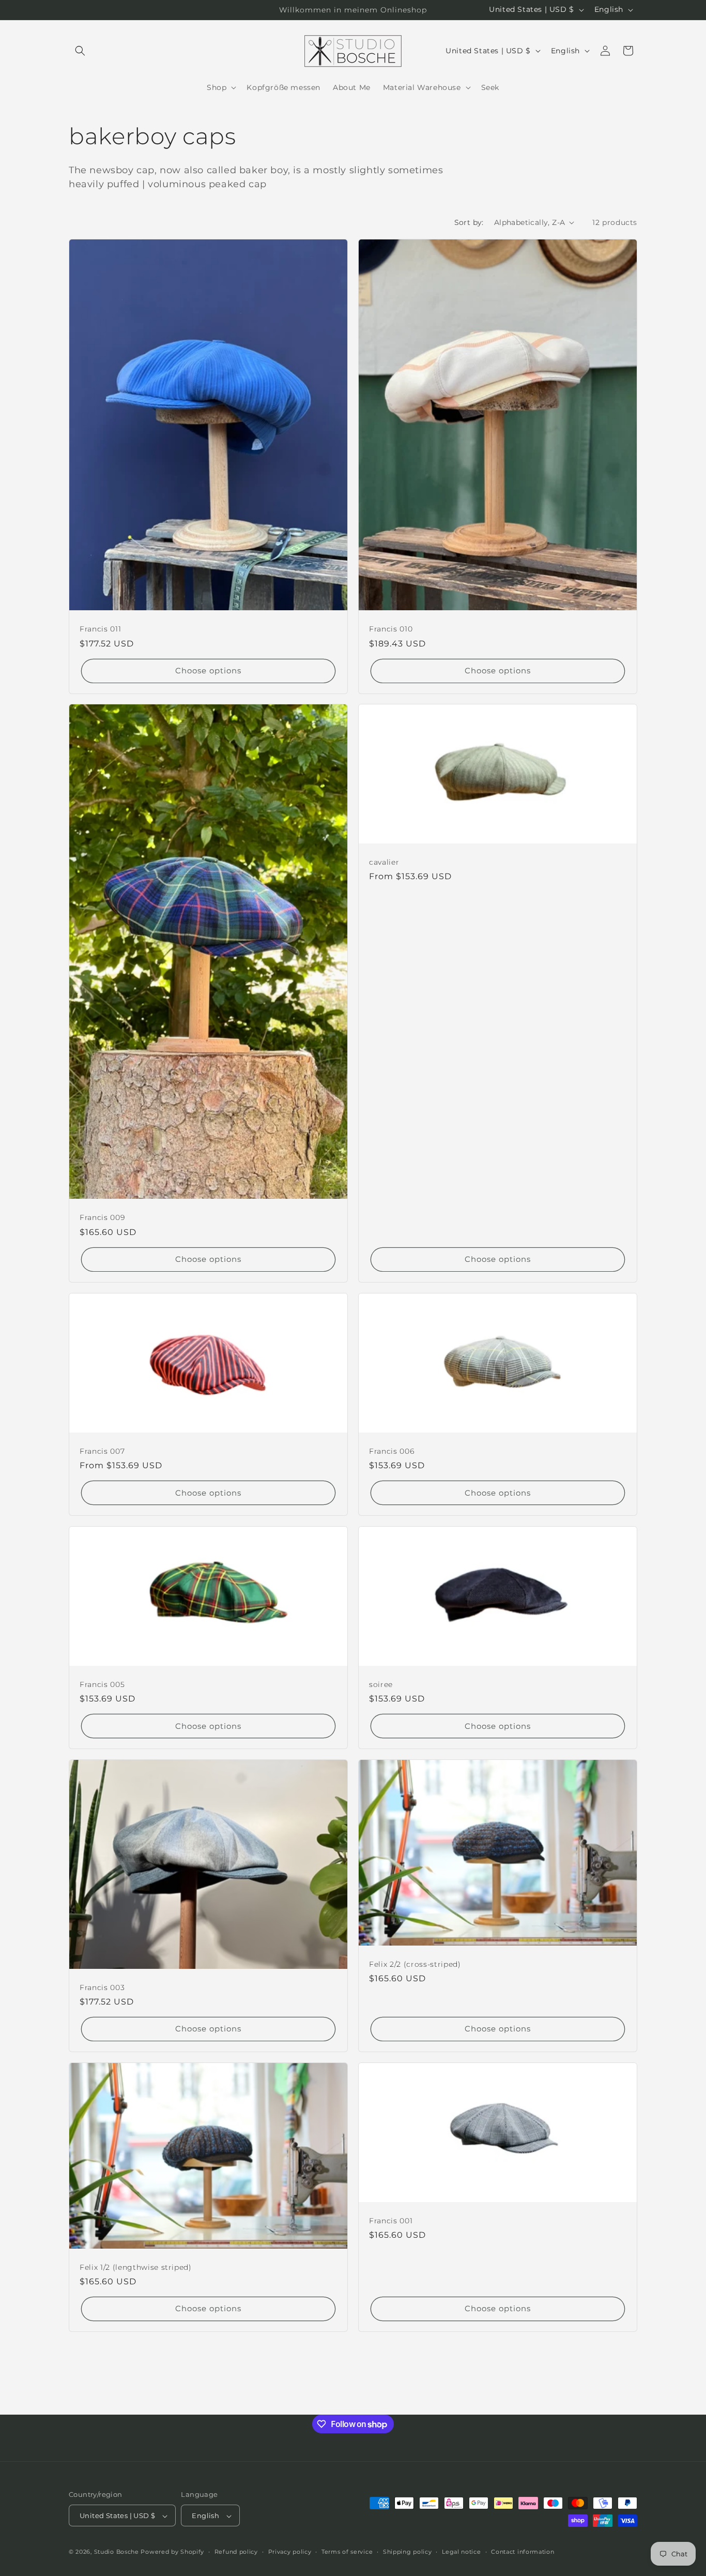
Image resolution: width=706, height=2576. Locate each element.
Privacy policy (290, 2552)
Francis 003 (102, 1987)
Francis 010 (391, 629)
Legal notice (461, 2552)
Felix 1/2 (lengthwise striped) (136, 2267)
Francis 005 (102, 1684)
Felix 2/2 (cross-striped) (415, 1964)
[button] (80, 51)
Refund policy (236, 2552)
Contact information (523, 2552)
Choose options (208, 671)
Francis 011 (100, 629)
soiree (381, 1684)
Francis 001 (391, 2221)
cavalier (384, 862)
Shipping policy (408, 2552)
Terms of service (347, 2552)
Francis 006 (392, 1451)
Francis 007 (102, 1451)
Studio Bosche (117, 2552)
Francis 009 (102, 1218)
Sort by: (469, 222)
